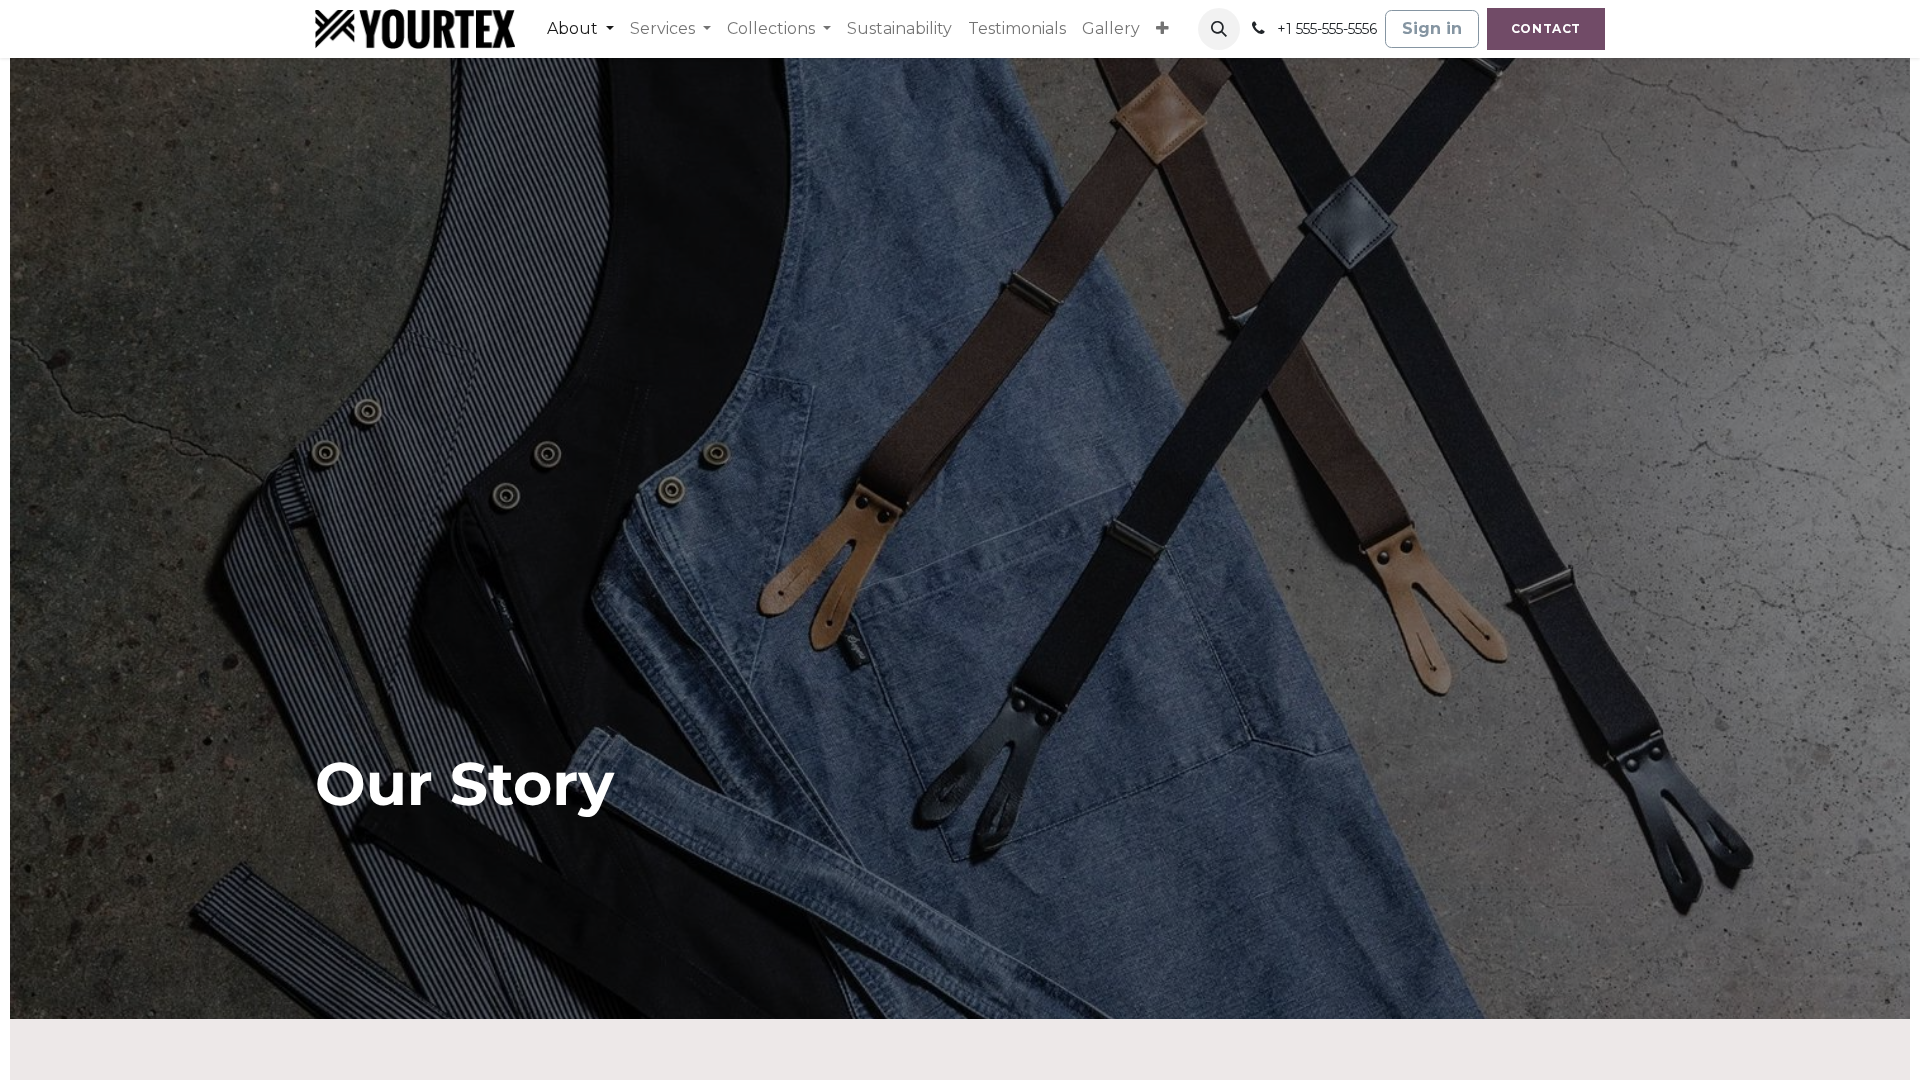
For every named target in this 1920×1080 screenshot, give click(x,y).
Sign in (1432, 28)
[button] (1219, 29)
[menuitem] (580, 29)
